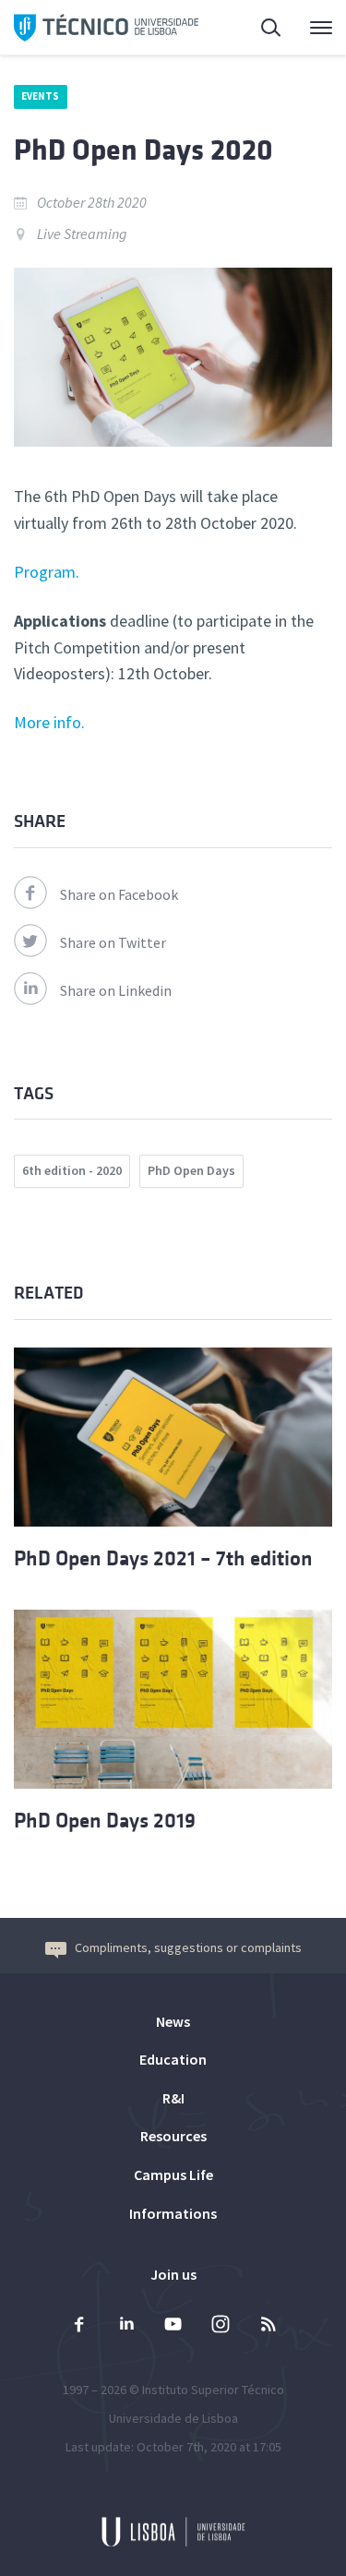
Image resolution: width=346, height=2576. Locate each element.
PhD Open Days (191, 1170)
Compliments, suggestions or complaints (188, 1947)
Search (260, 28)
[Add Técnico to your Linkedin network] (126, 2326)
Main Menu (309, 28)
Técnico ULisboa (106, 28)
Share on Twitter (113, 942)
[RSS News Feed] (268, 2326)
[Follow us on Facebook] (79, 2326)
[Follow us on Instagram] (221, 2326)
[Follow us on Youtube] (173, 2326)
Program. (47, 572)
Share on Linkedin (116, 990)
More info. (49, 722)
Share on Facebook (119, 894)
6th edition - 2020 (72, 1170)
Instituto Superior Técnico (213, 2390)
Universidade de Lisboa (173, 2418)
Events (41, 96)
